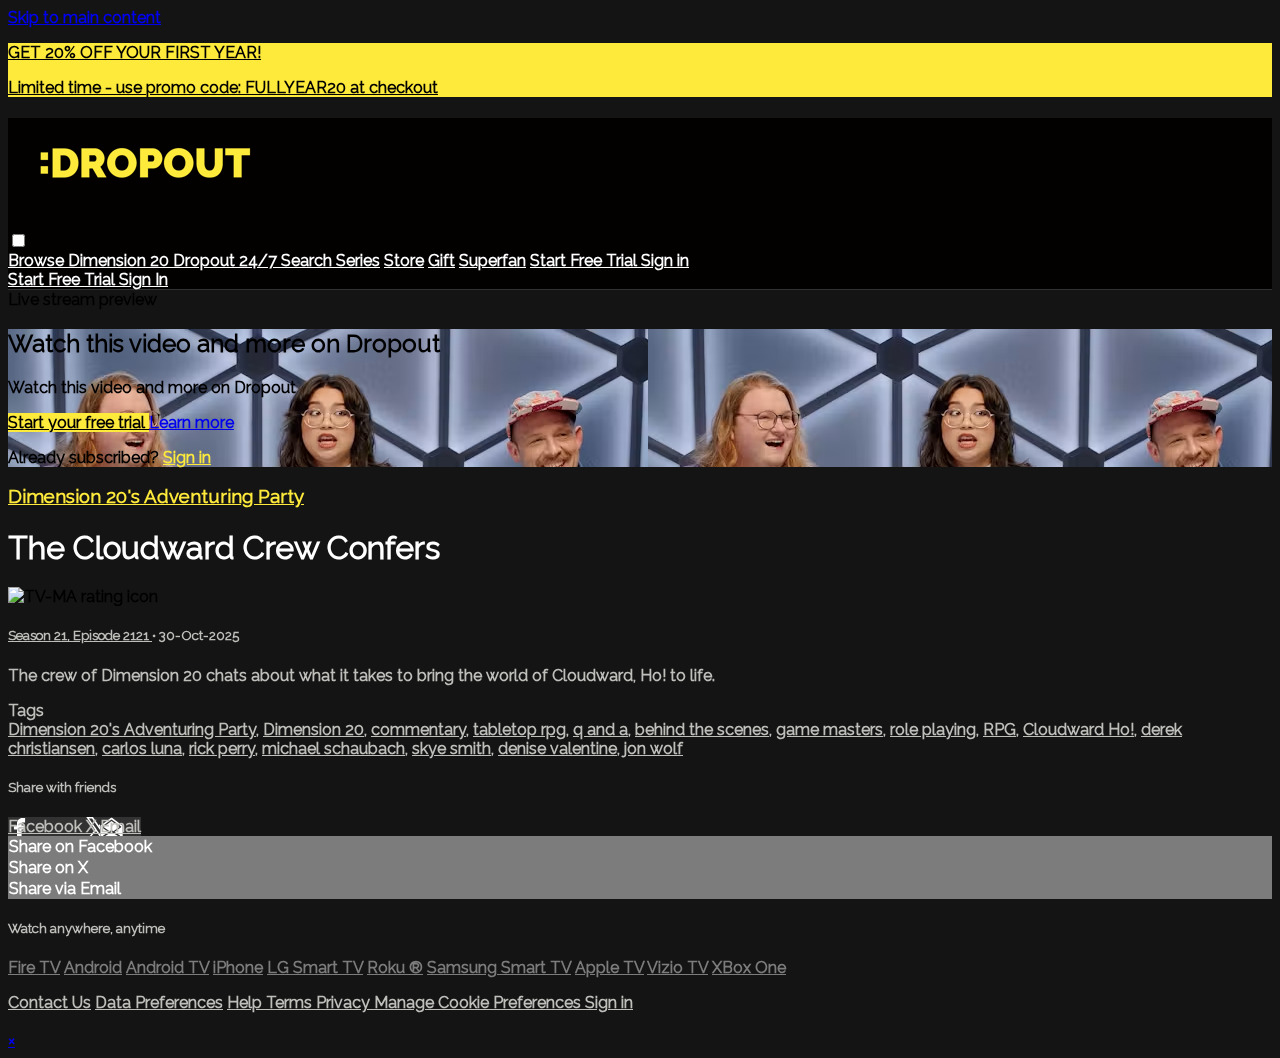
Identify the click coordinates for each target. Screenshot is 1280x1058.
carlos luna (142, 748)
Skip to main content (84, 17)
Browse (38, 260)
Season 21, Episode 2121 (80, 635)
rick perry (222, 748)
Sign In (143, 279)
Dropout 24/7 (227, 260)
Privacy (345, 1002)
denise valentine (557, 748)
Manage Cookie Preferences (479, 1002)
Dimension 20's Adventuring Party (156, 496)
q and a (600, 729)
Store (404, 260)
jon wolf (653, 748)
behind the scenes (702, 729)
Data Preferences (159, 1002)
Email (120, 826)
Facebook (47, 826)
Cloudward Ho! (1078, 729)
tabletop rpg (519, 729)
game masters (829, 729)
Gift (441, 260)
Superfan (492, 260)
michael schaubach (333, 748)
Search (308, 260)
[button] (18, 240)
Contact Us (49, 1002)
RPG (999, 729)
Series (358, 260)
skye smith (451, 748)
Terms (291, 1002)
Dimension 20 (120, 260)
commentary (418, 729)
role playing (933, 729)
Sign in (665, 260)
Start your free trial (78, 422)
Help (246, 1002)
